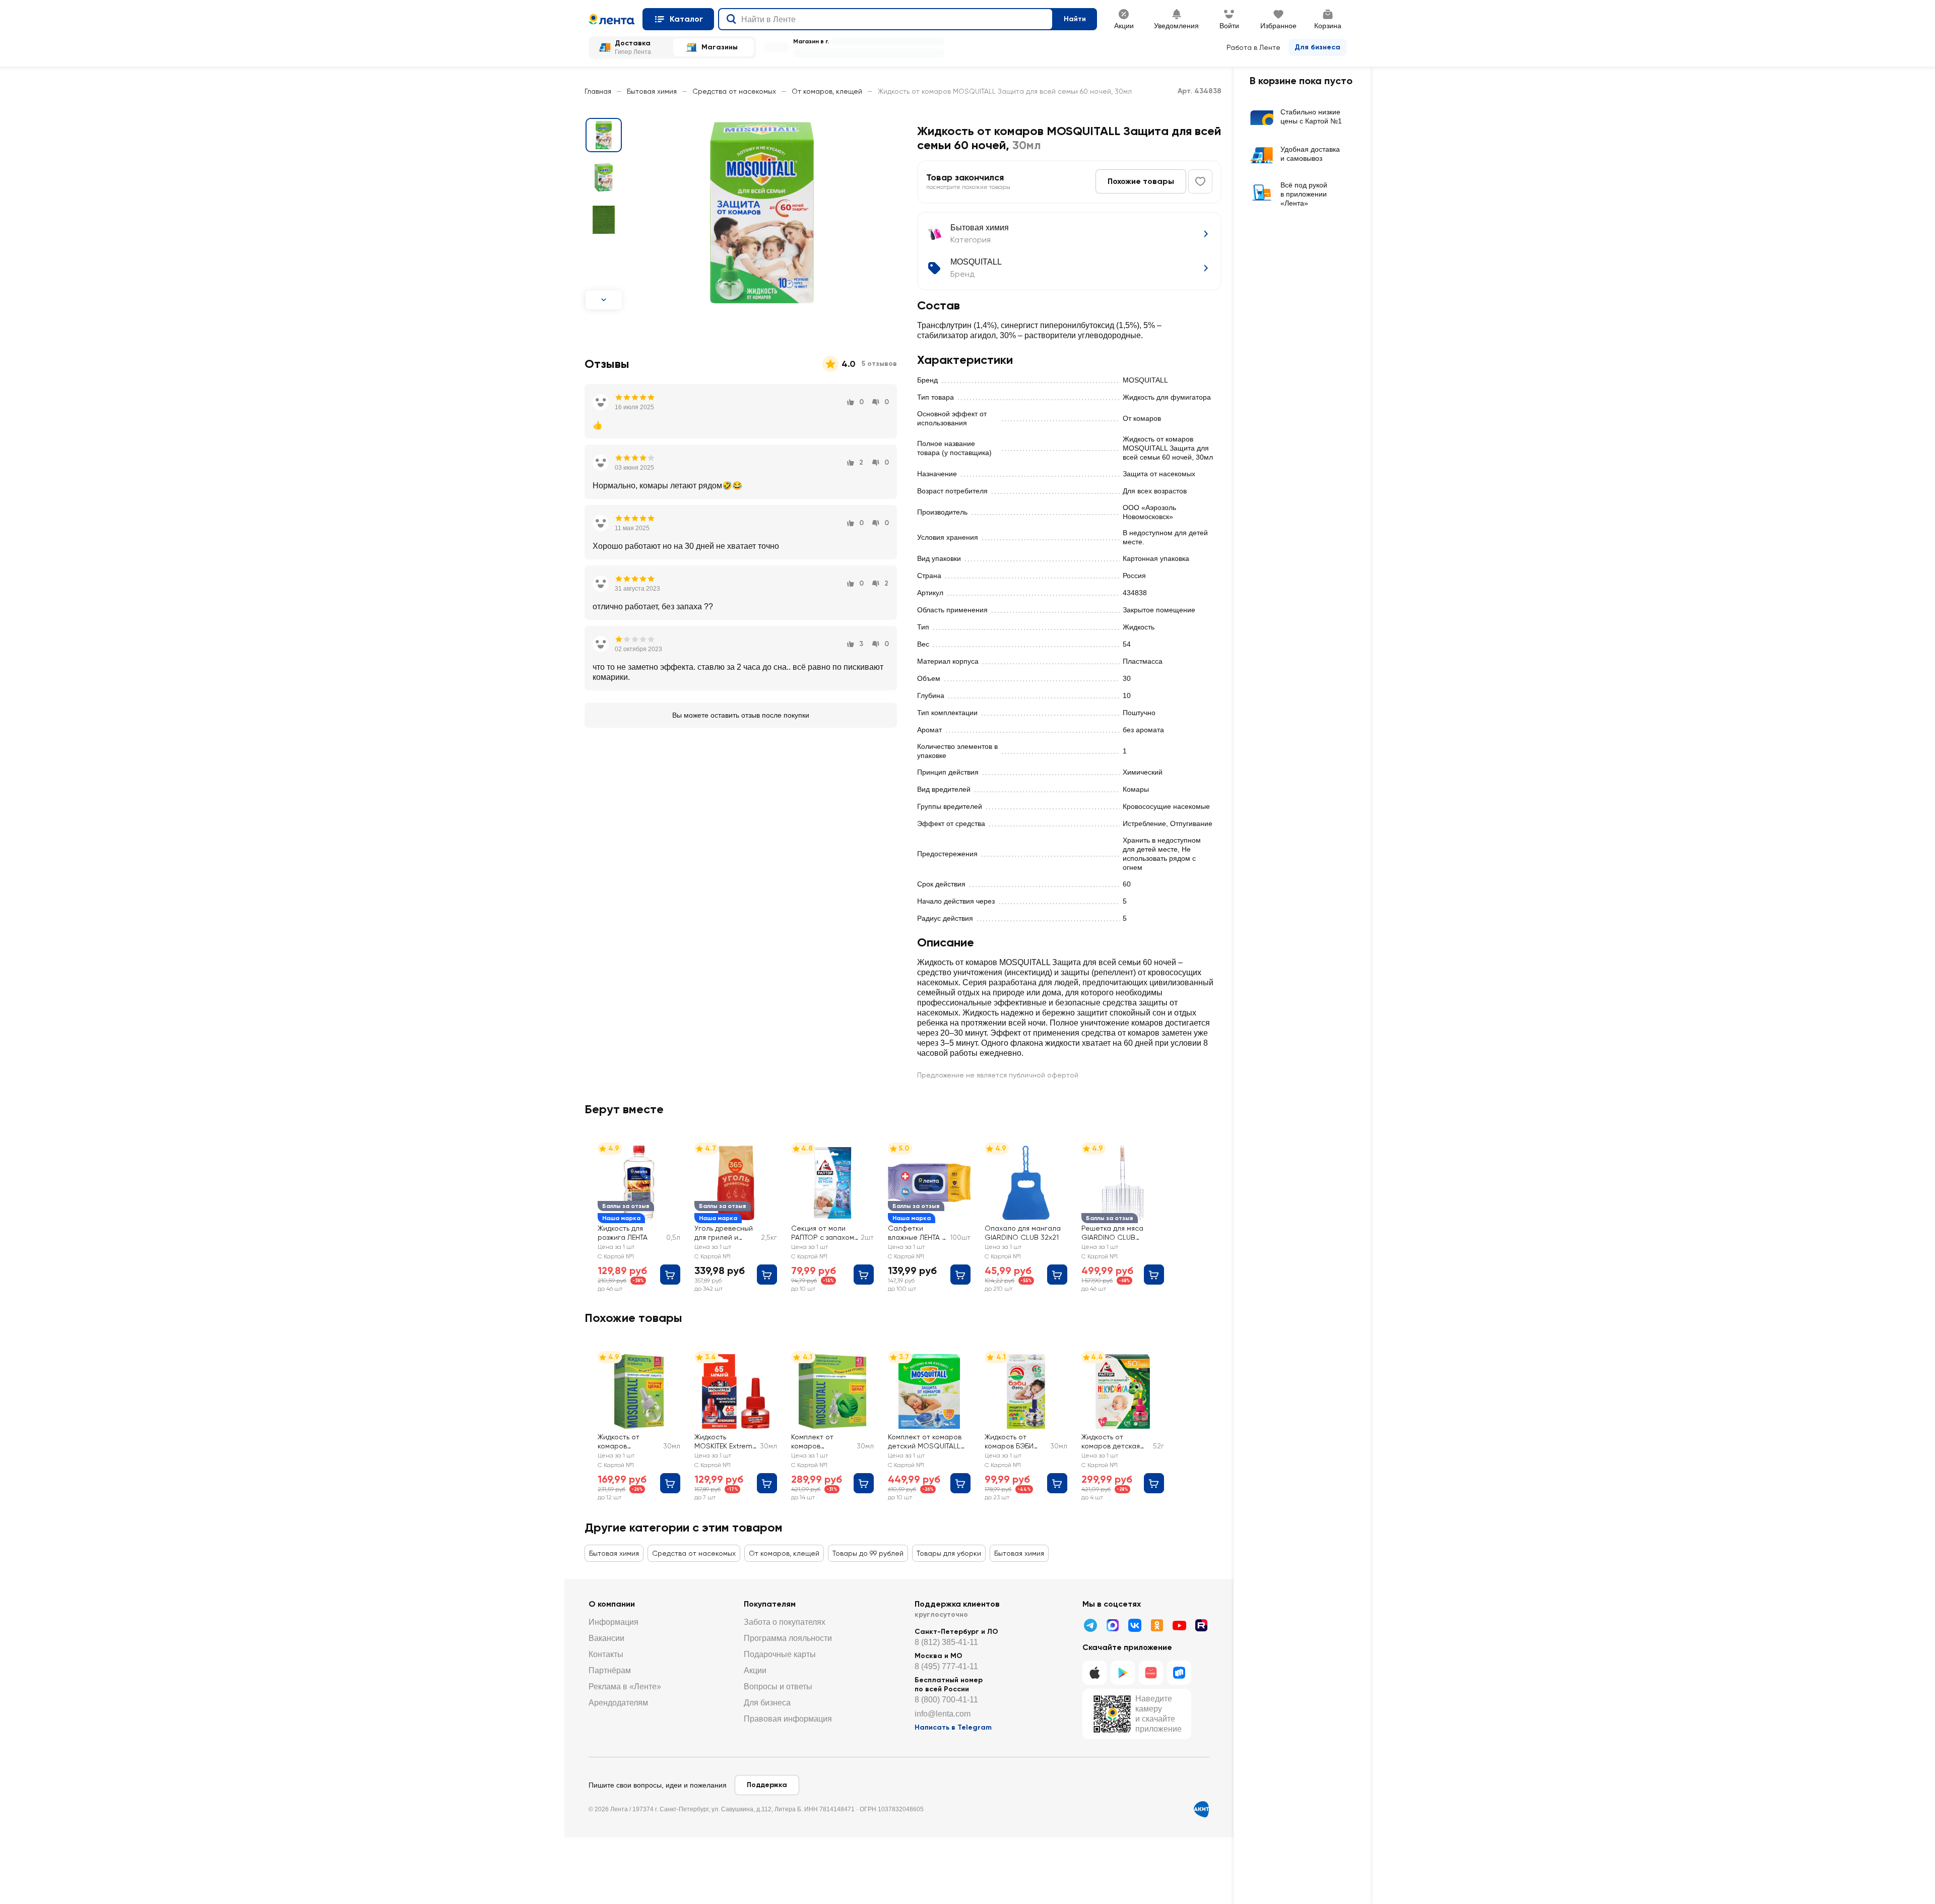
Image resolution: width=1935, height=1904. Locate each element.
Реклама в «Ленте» (625, 1687)
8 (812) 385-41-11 (946, 1642)
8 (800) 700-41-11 (946, 1700)
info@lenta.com (943, 1714)
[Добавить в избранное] (1200, 181)
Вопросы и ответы (778, 1687)
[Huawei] (1151, 1673)
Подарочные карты (780, 1654)
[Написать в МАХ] (1113, 1625)
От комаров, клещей (827, 91)
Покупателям (770, 1604)
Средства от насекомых (734, 91)
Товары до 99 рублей (868, 1553)
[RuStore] (1179, 1673)
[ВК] (1135, 1625)
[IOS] (1094, 1673)
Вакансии (606, 1638)
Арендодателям (618, 1703)
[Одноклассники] (1157, 1625)
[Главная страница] (611, 19)
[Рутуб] (1201, 1625)
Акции (755, 1670)
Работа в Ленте (1253, 47)
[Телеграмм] (1090, 1625)
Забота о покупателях (785, 1622)
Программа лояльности (788, 1638)
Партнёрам (610, 1670)
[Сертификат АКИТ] (1201, 1809)
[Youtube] (1179, 1625)
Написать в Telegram (953, 1727)
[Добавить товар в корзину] (670, 1275)
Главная (598, 91)
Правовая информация (788, 1719)
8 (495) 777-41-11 (946, 1666)
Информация (614, 1622)
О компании (612, 1604)
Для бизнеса (1317, 47)
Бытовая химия (652, 91)
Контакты (606, 1654)
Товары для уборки (949, 1553)
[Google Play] (1123, 1673)
